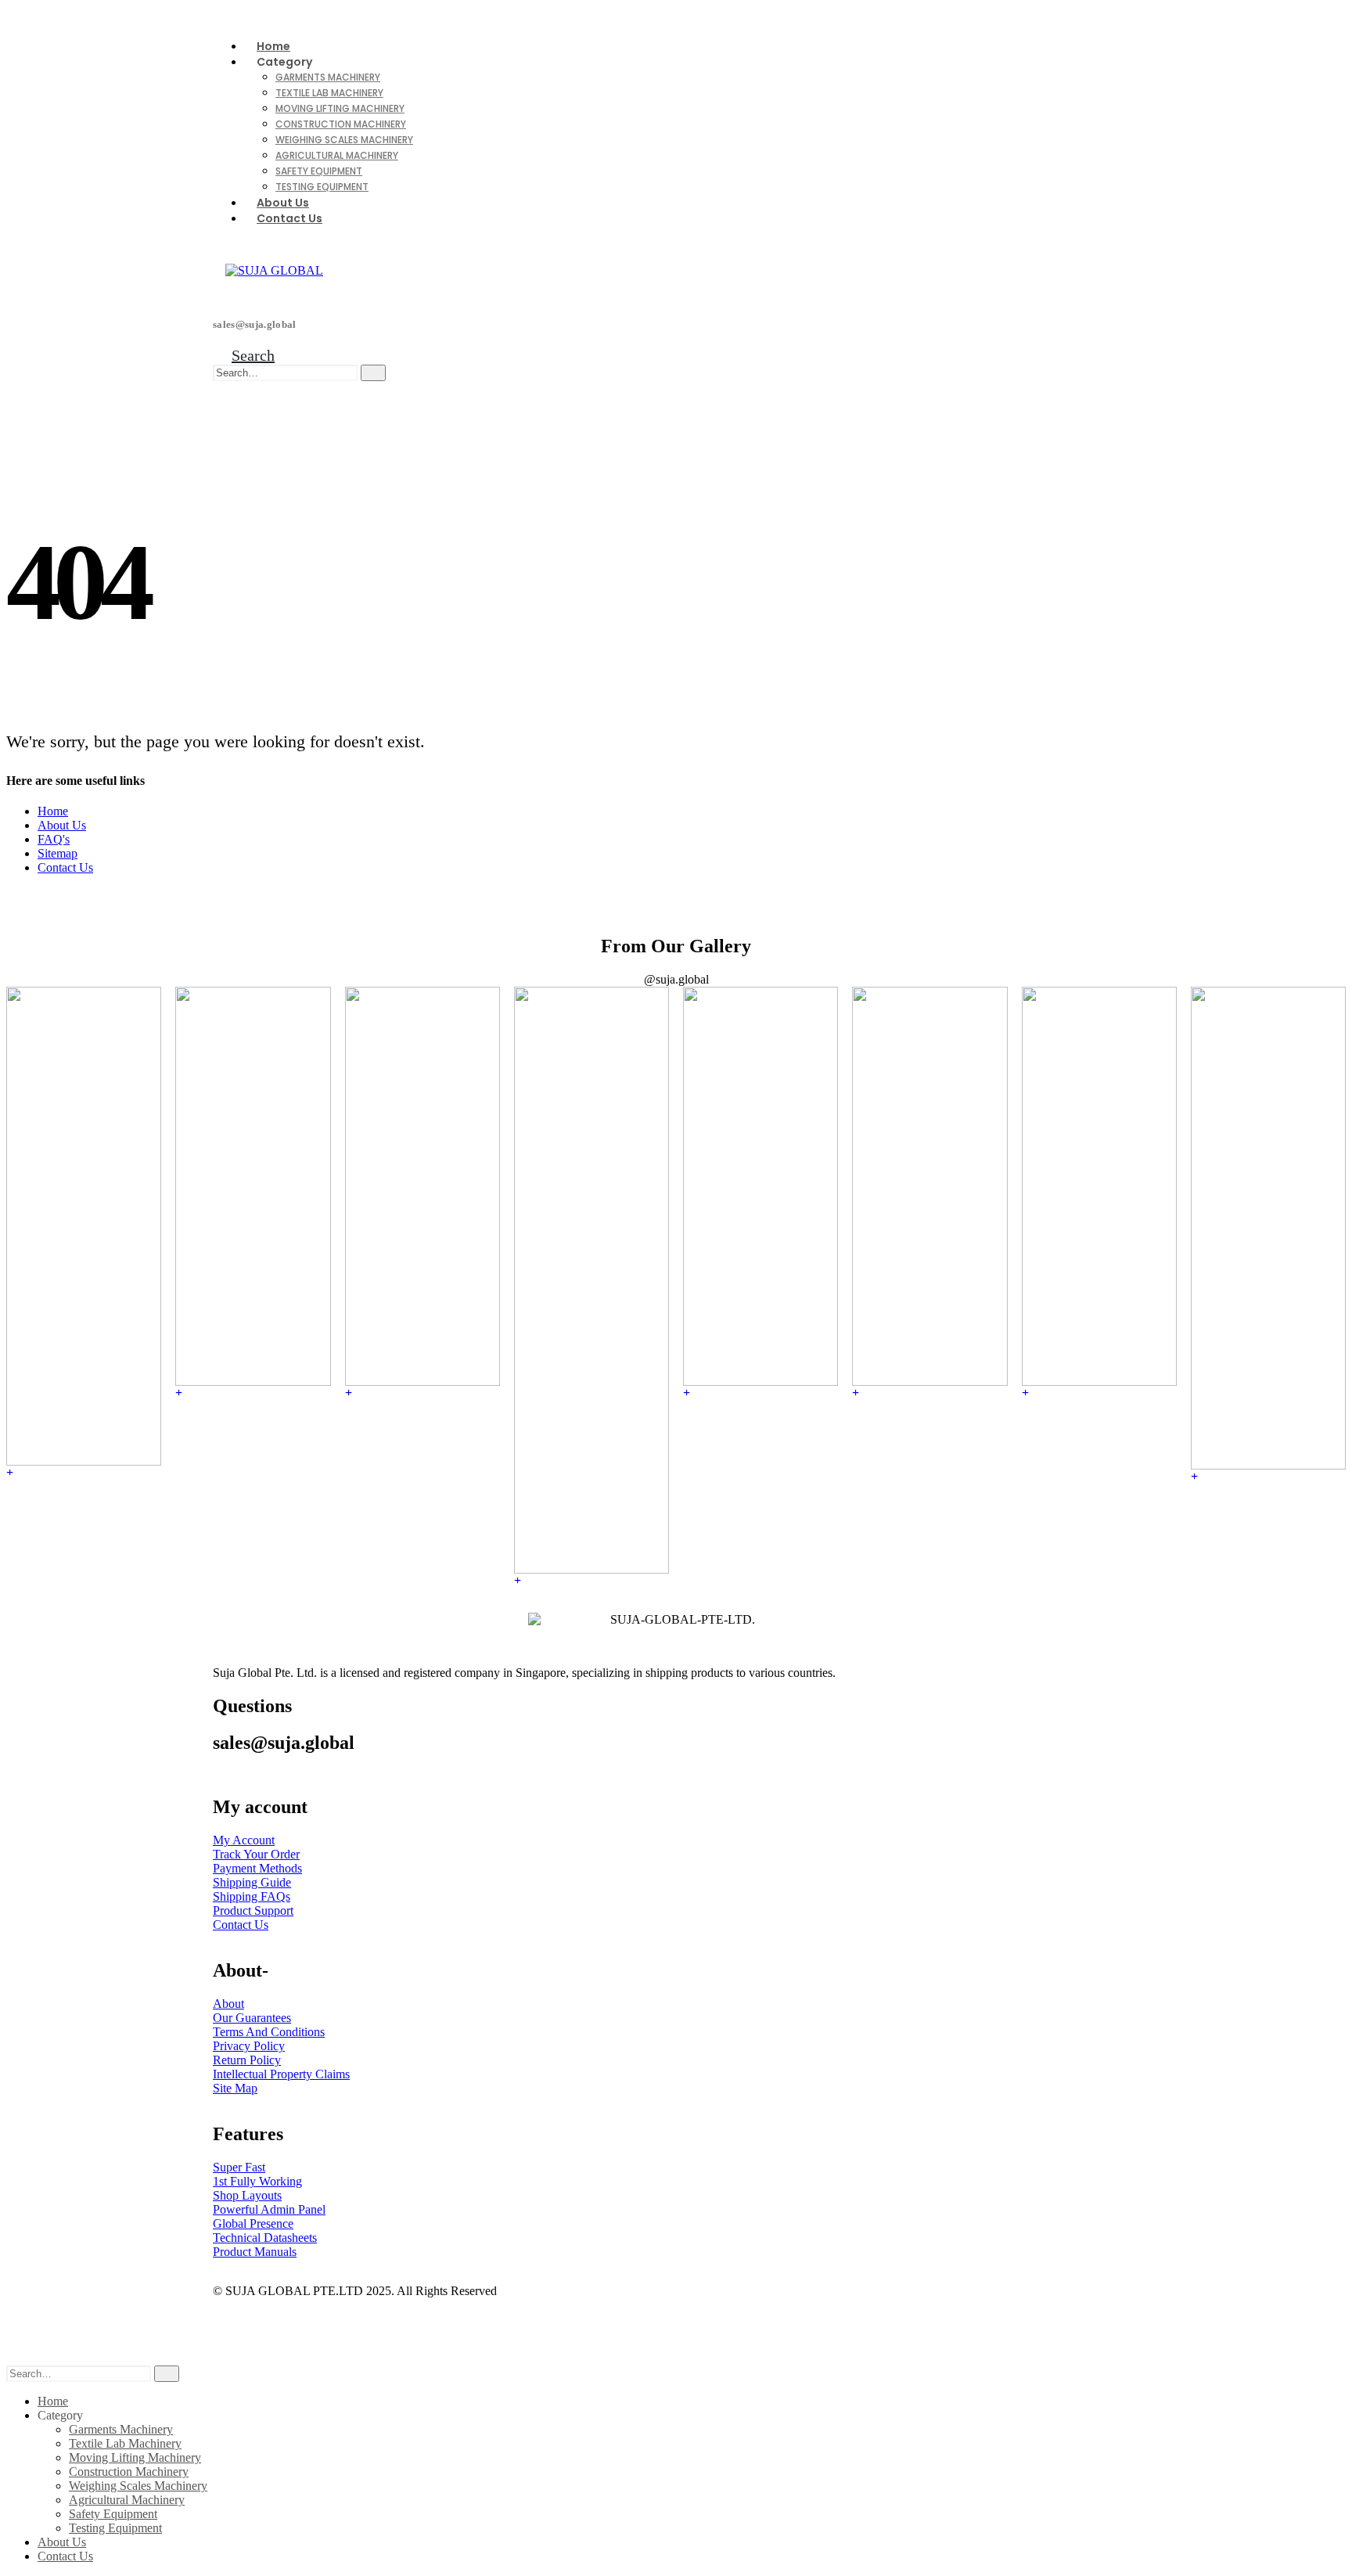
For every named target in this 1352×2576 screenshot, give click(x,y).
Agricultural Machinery (337, 155)
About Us (62, 825)
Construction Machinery (341, 124)
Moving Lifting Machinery (340, 108)
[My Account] (222, 390)
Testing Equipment (322, 187)
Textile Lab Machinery (329, 93)
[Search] (373, 373)
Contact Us (289, 218)
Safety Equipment (319, 171)
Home (53, 811)
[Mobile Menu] (229, 408)
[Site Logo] (274, 270)
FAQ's (54, 839)
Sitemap (58, 853)
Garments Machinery (328, 77)
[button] (244, 355)
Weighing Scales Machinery (344, 140)
